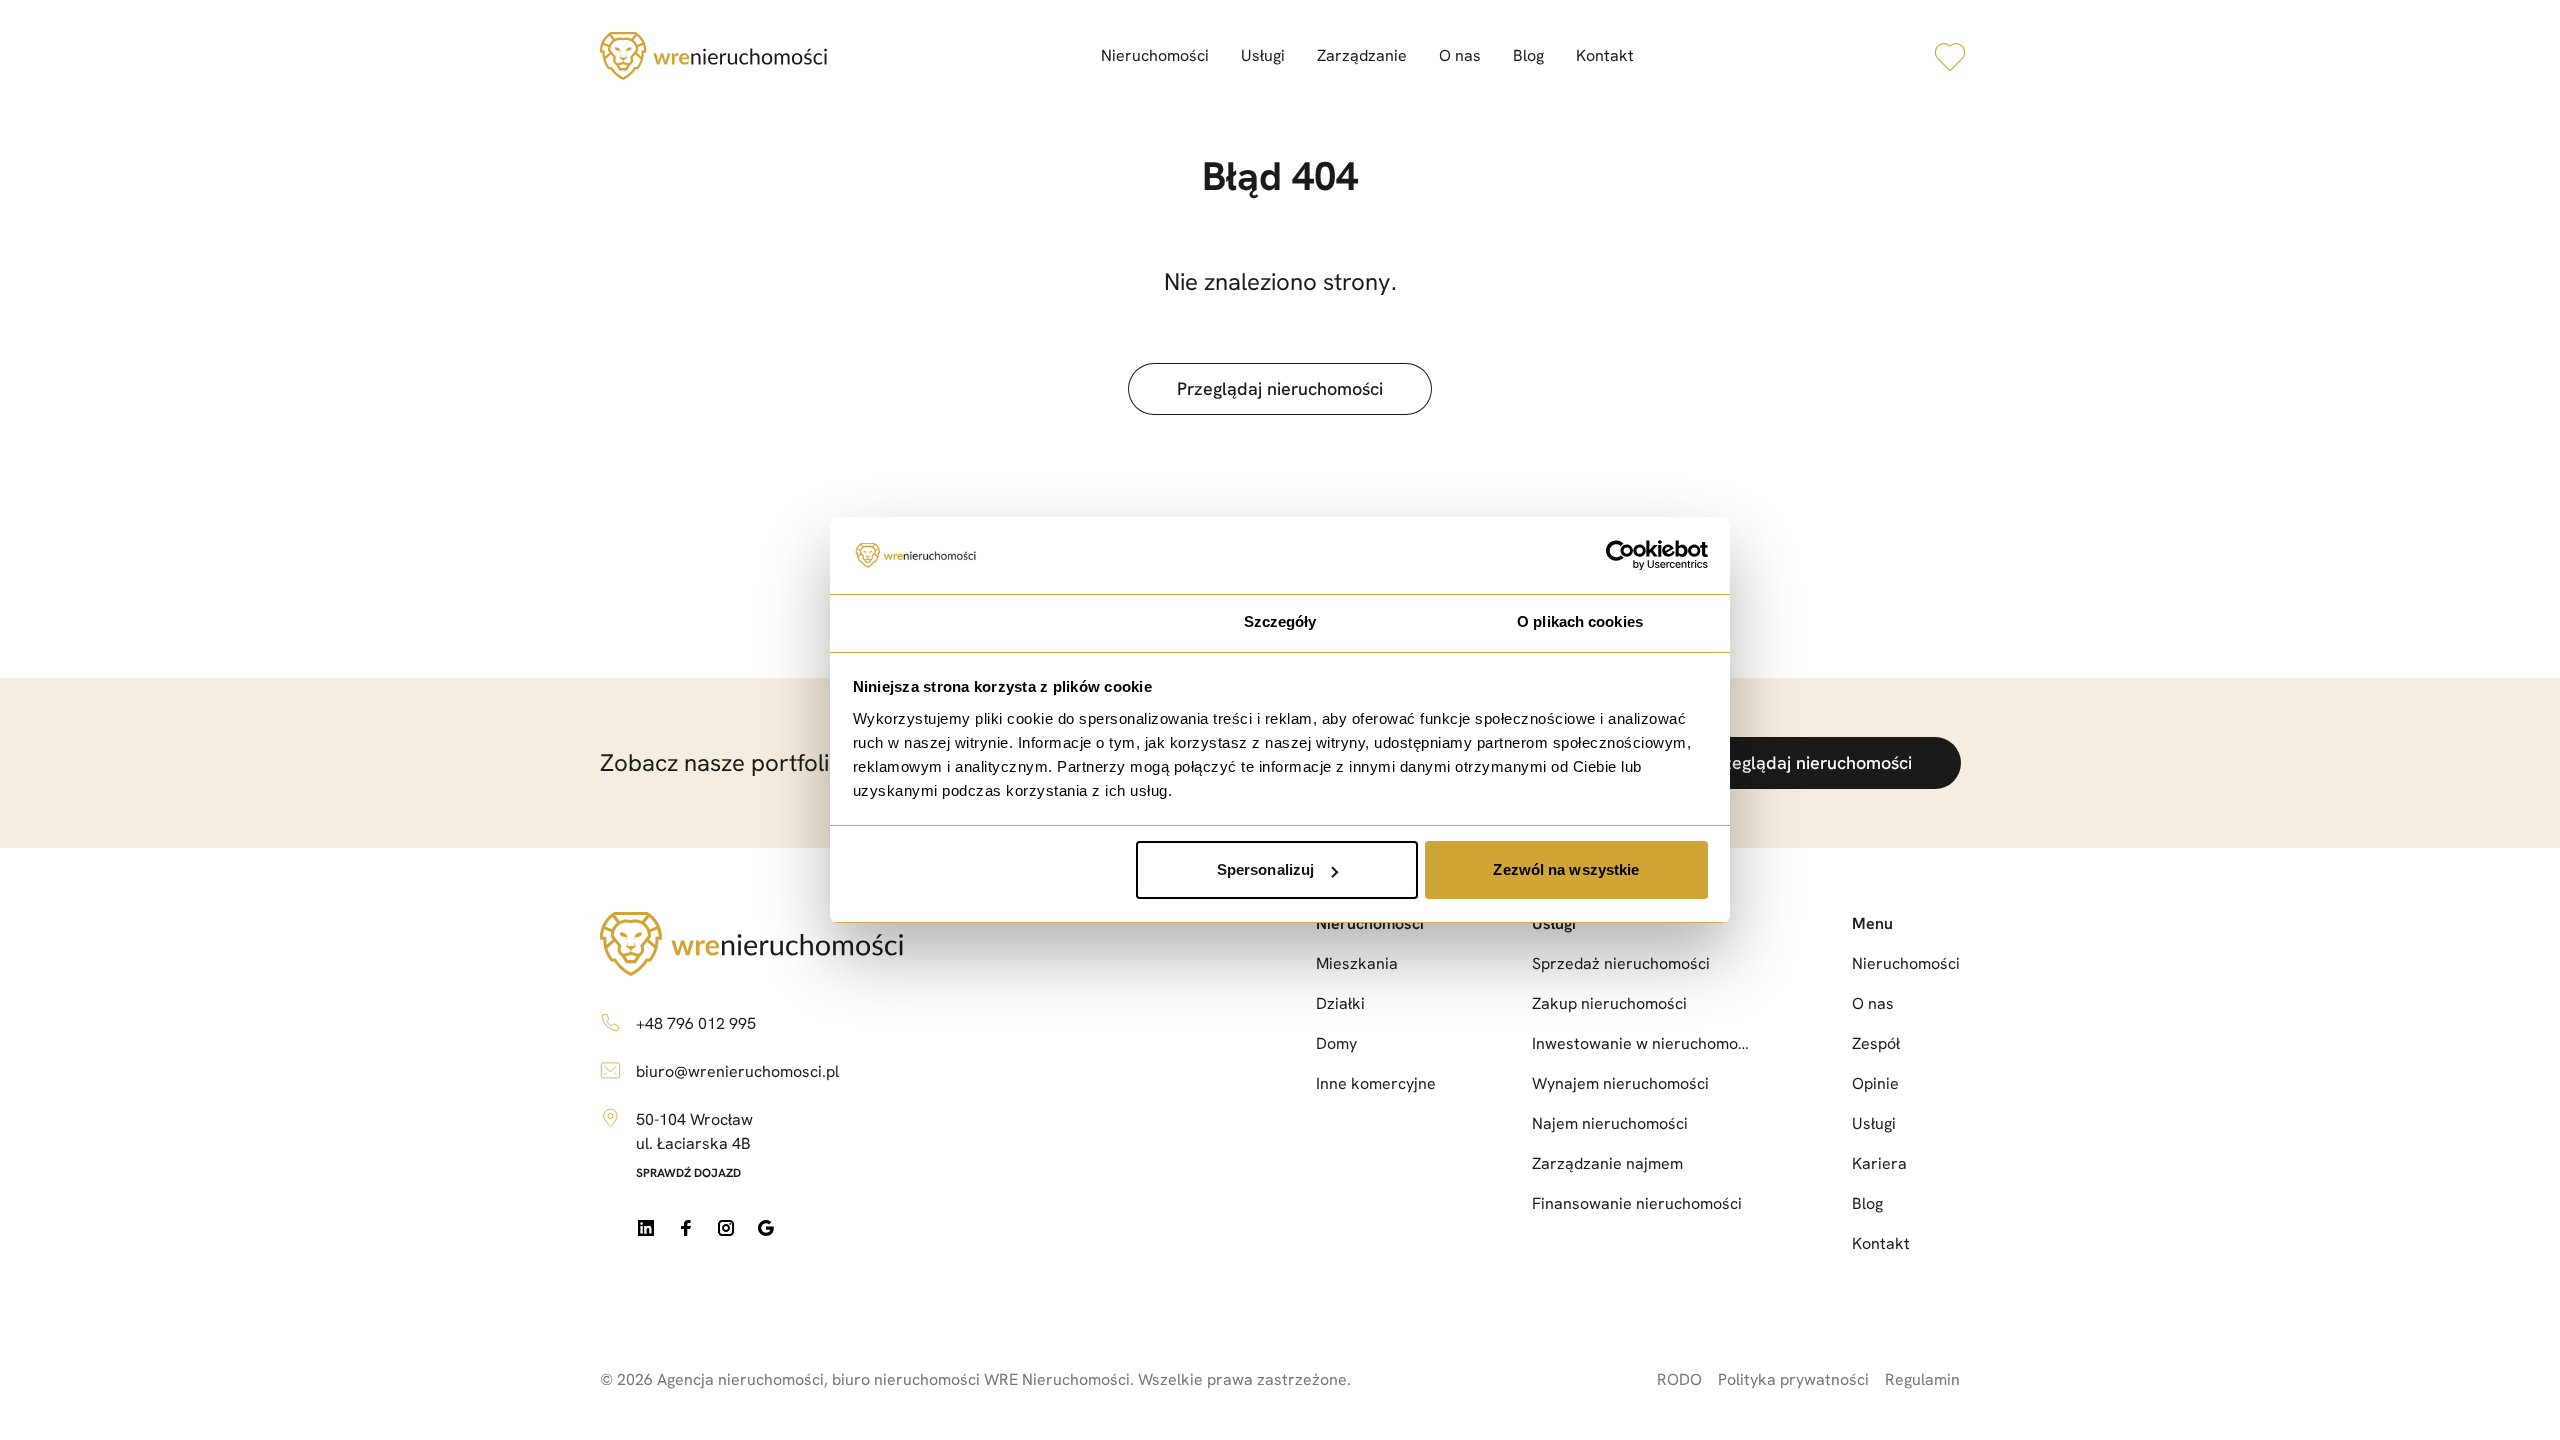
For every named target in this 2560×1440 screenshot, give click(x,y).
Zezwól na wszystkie (1566, 869)
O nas (1460, 55)
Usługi (1263, 55)
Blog (1528, 55)
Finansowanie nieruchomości (1637, 1203)
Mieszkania (1357, 963)
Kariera (1879, 1163)
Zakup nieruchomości (1609, 1003)
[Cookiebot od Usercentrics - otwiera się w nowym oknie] (1620, 556)
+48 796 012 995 (696, 1023)
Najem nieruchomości (1610, 1123)
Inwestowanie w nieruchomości (1644, 1043)
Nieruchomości (1155, 55)
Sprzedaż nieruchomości (1621, 963)
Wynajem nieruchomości (1620, 1083)
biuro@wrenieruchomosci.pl (737, 1071)
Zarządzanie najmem (1607, 1163)
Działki (1340, 1003)
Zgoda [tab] (980, 621)
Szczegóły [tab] (1280, 621)
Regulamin (1922, 1379)
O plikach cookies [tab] (1580, 621)
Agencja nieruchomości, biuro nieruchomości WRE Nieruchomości (893, 1379)
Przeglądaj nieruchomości (1280, 388)
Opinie (1875, 1083)
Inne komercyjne (1376, 1083)
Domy (1336, 1043)
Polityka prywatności (1793, 1379)
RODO (1679, 1379)
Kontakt (1605, 55)
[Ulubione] (1950, 56)
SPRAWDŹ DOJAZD (688, 1173)
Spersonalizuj (1265, 869)
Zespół (1876, 1043)
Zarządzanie (1362, 55)
